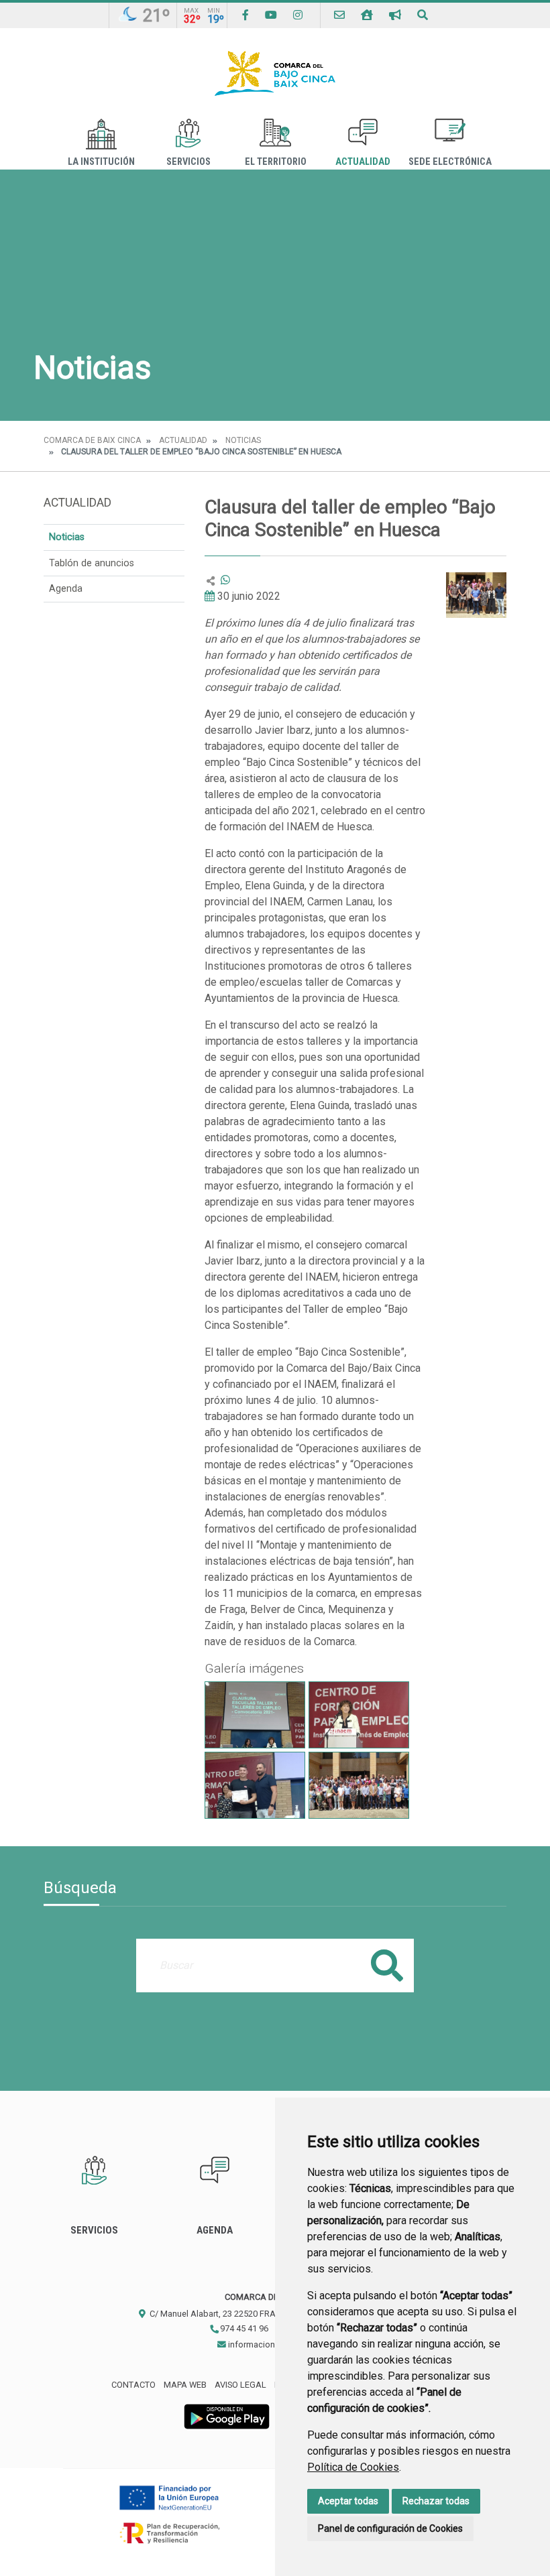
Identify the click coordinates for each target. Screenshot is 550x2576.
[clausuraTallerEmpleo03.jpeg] (359, 1715)
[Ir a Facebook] (245, 15)
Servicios (188, 162)
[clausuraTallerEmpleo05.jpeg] (359, 1785)
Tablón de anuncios (92, 563)
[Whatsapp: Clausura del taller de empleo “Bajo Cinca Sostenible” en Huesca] (225, 580)
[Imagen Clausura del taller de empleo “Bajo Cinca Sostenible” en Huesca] (476, 595)
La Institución (101, 162)
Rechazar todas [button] (436, 2501)
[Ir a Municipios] (367, 15)
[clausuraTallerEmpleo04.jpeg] (255, 1715)
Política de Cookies (353, 2467)
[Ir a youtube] (271, 15)
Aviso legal (240, 2385)
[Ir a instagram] (298, 15)
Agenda (66, 589)
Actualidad (363, 162)
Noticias (243, 440)
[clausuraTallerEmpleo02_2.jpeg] (255, 1785)
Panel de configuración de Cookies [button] (390, 2528)
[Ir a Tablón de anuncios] (395, 15)
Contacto (133, 2385)
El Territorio (276, 162)
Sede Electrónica (450, 162)
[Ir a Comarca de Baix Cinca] (275, 73)
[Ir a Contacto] (339, 15)
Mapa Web (185, 2385)
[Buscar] (423, 15)
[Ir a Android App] (227, 2416)
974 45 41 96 (243, 2328)
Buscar (387, 1965)
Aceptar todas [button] (348, 2501)
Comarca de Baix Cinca (92, 440)
